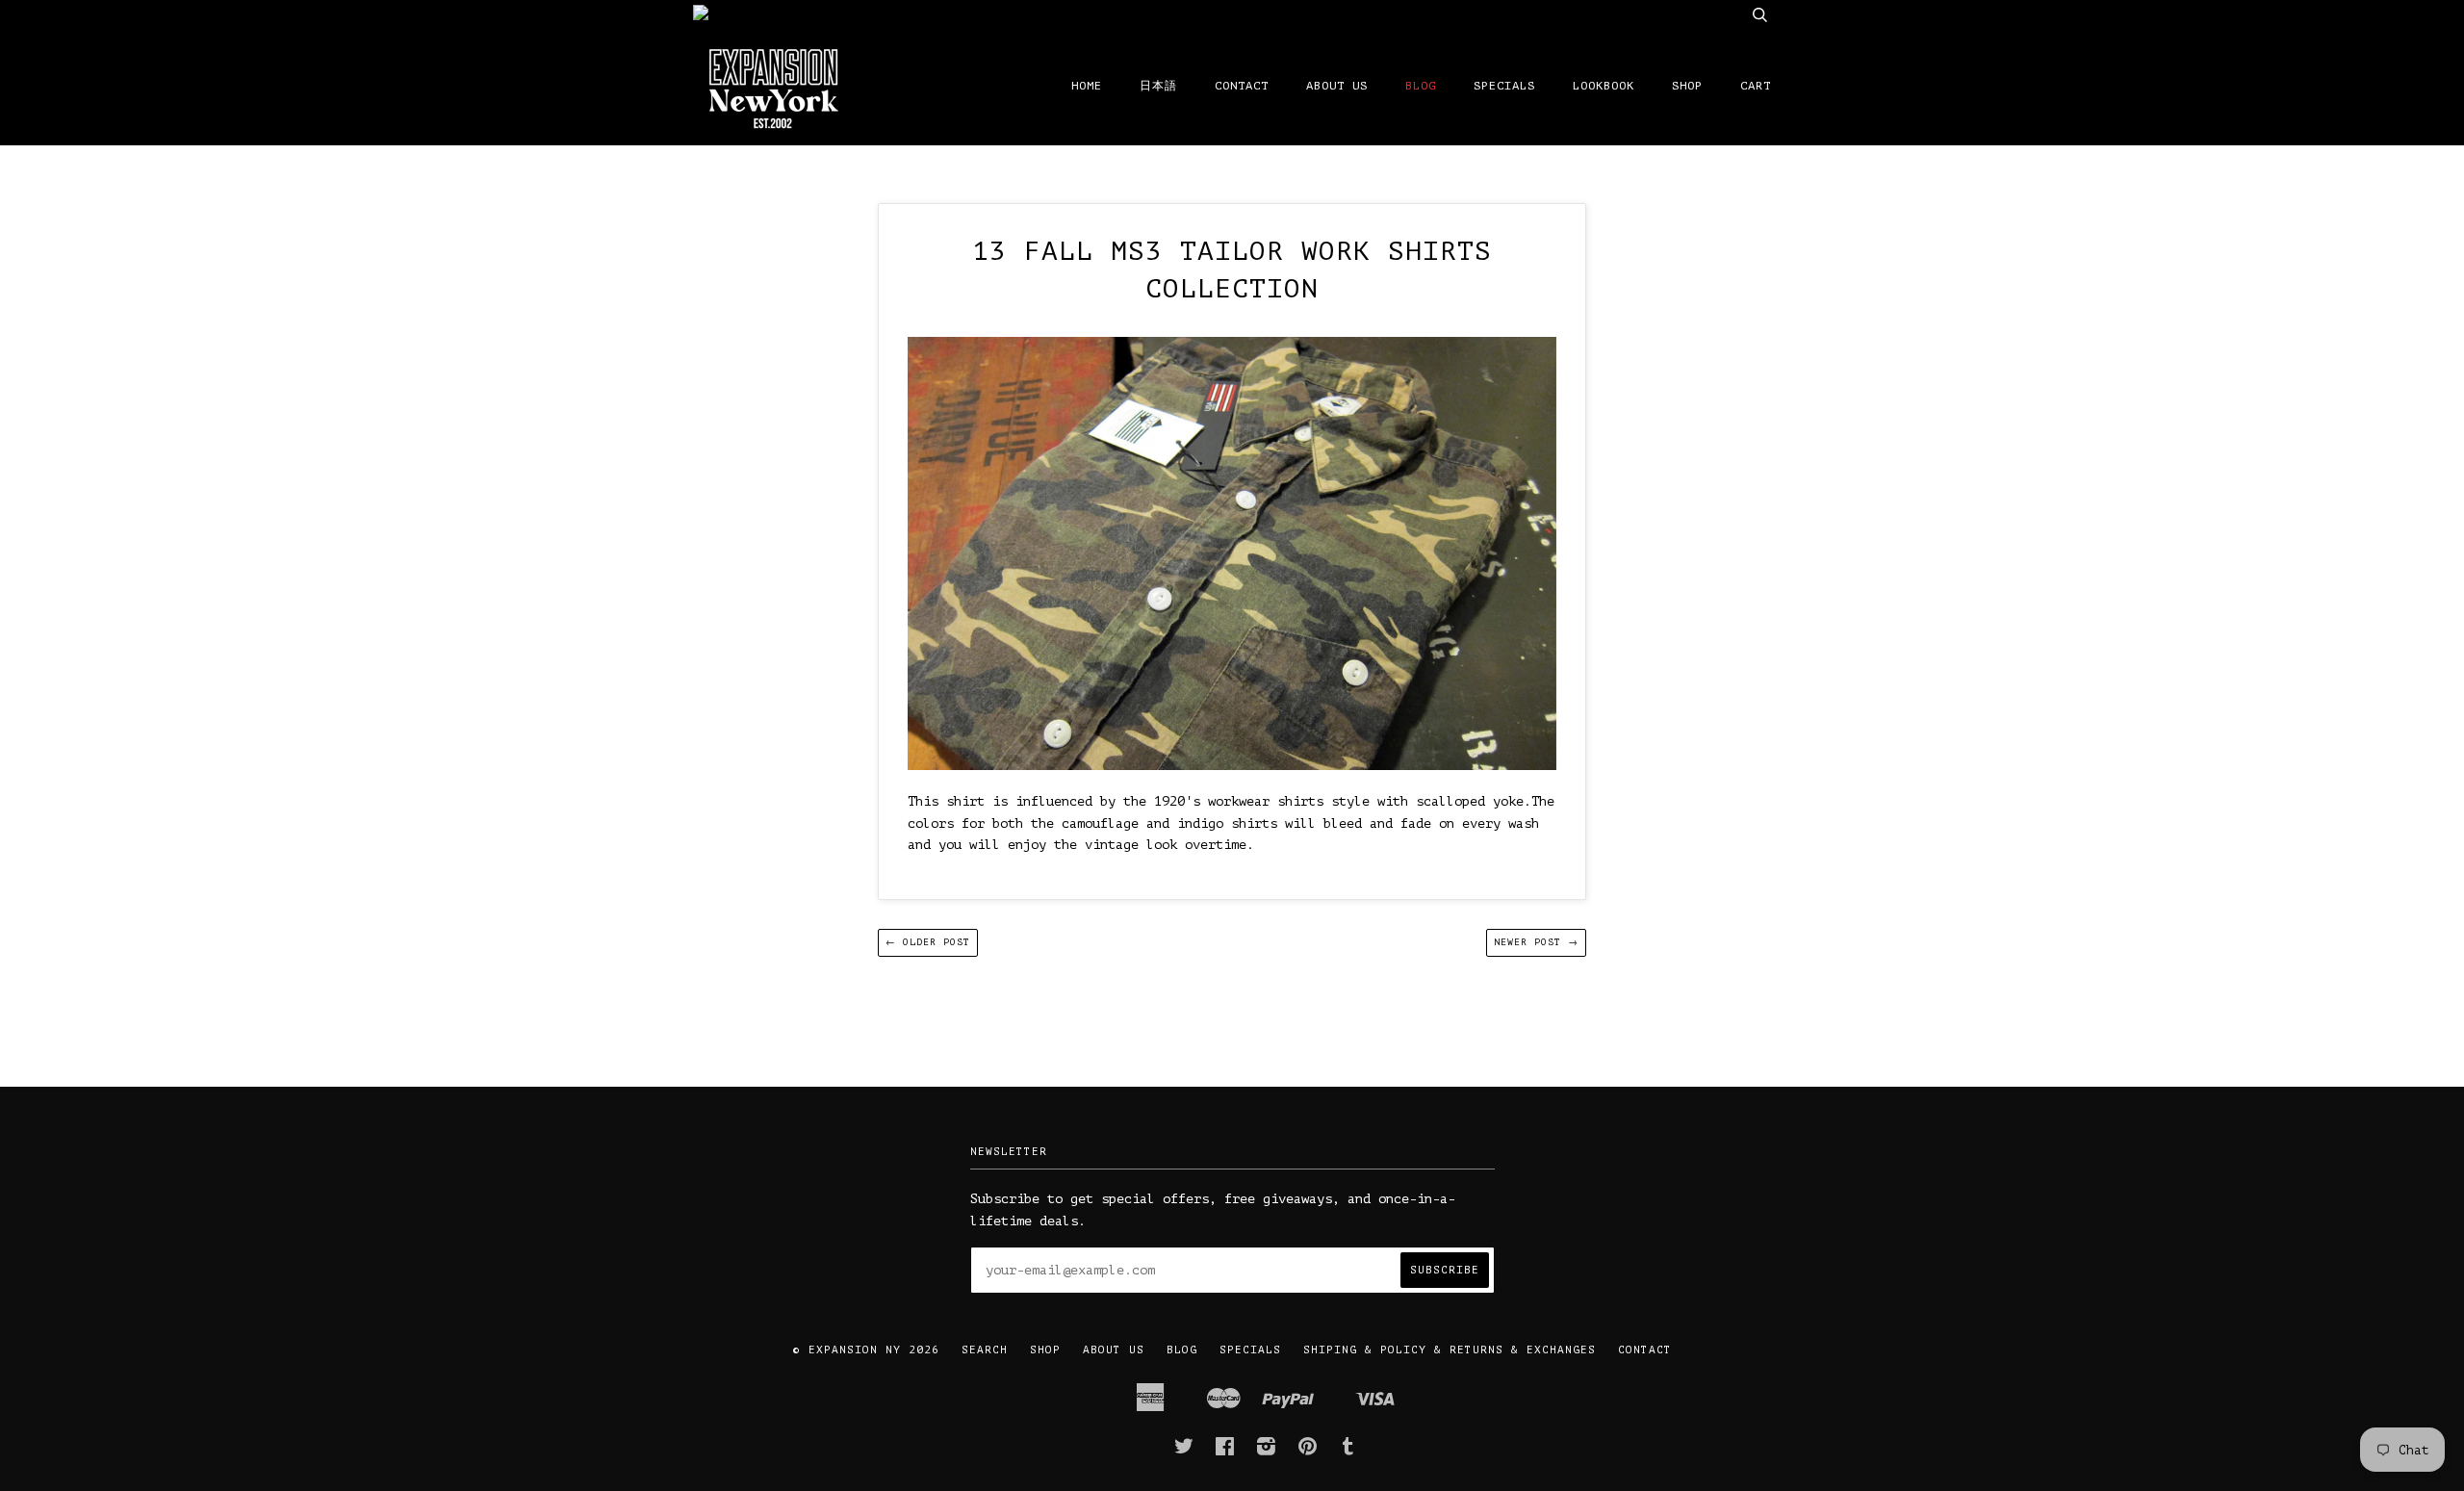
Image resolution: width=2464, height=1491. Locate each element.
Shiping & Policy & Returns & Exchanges (1450, 1350)
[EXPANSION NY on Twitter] (1184, 1451)
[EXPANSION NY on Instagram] (1267, 1451)
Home (1087, 86)
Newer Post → (1536, 942)
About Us (1337, 86)
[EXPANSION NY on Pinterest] (1308, 1451)
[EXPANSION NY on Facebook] (1225, 1451)
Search (985, 1350)
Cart (1756, 86)
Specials (1504, 86)
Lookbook (1604, 86)
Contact (1242, 86)
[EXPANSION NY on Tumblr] (1348, 1451)
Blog (1421, 86)
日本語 (1158, 86)
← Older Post (928, 942)
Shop (1687, 86)
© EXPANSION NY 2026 (866, 1350)
